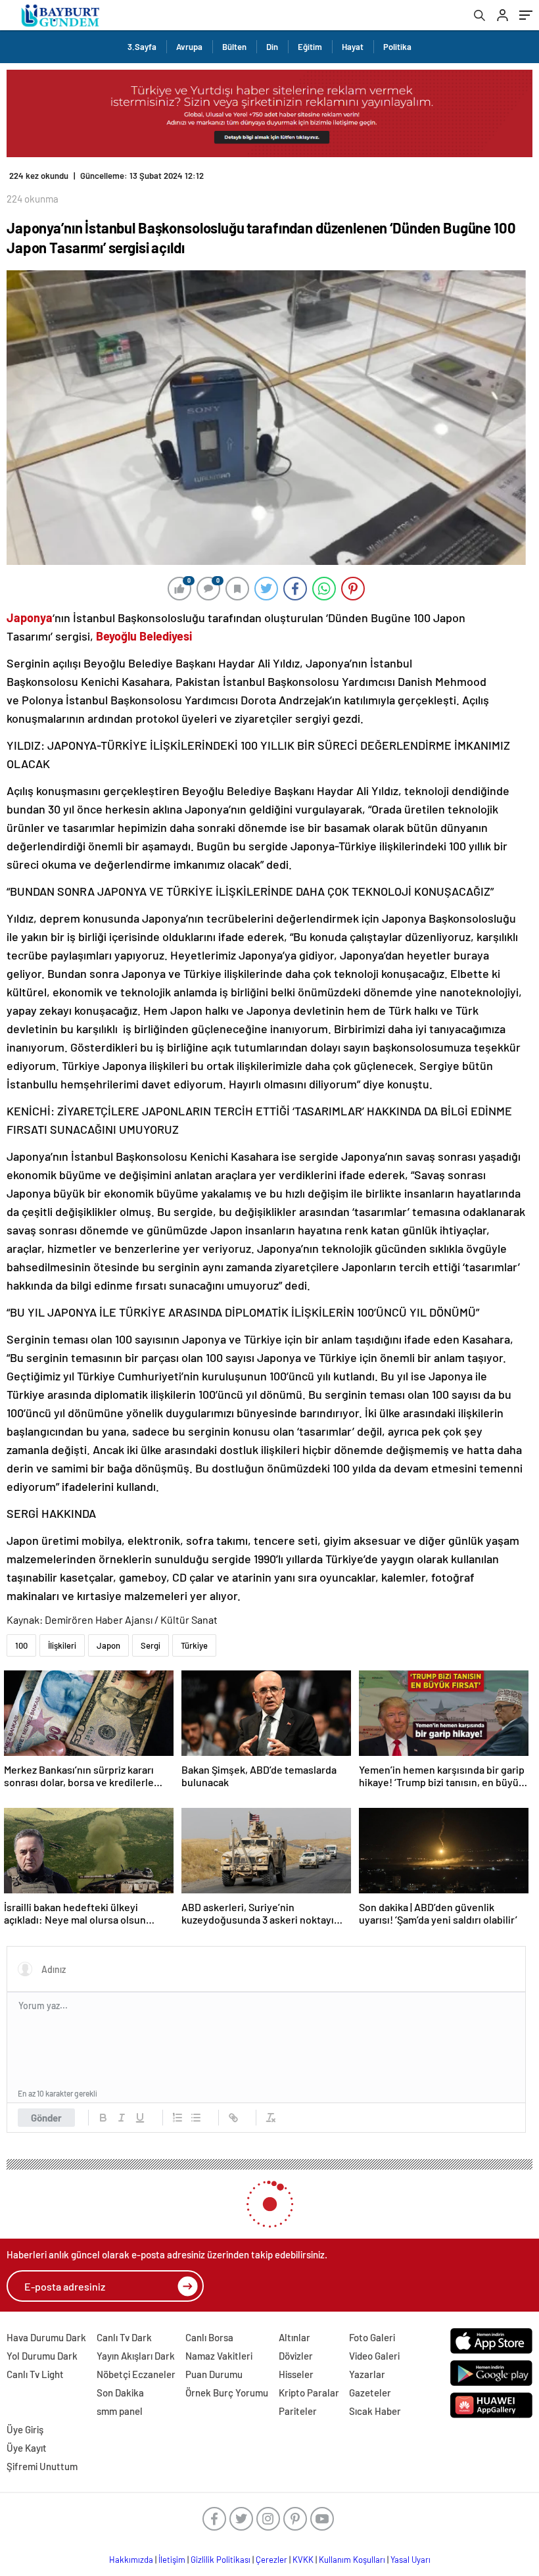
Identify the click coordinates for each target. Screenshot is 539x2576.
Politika (397, 47)
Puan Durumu (214, 2374)
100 (21, 1645)
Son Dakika (120, 2393)
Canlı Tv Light (35, 2374)
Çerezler (271, 2560)
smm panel (120, 2411)
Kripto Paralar (309, 2393)
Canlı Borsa (209, 2337)
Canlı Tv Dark (124, 2337)
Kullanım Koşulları (352, 2560)
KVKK (303, 2560)
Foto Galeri (372, 2337)
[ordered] (177, 2118)
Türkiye (194, 1645)
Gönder (46, 2118)
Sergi (151, 1645)
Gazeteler (370, 2393)
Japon (108, 1645)
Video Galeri (374, 2356)
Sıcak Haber (375, 2411)
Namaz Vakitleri (219, 2356)
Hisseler (296, 2374)
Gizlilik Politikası (221, 2560)
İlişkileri (62, 1645)
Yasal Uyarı (410, 2560)
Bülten (234, 47)
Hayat (353, 47)
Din (272, 47)
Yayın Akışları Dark (136, 2356)
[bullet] (196, 2118)
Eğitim (310, 47)
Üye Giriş (25, 2429)
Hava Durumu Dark (46, 2337)
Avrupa (189, 47)
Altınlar (294, 2337)
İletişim (172, 2560)
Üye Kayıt (27, 2448)
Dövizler (296, 2356)
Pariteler (298, 2411)
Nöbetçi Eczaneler (136, 2374)
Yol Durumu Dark (42, 2356)
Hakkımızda (131, 2560)
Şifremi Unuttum (42, 2466)
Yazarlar (367, 2374)
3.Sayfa (142, 47)
